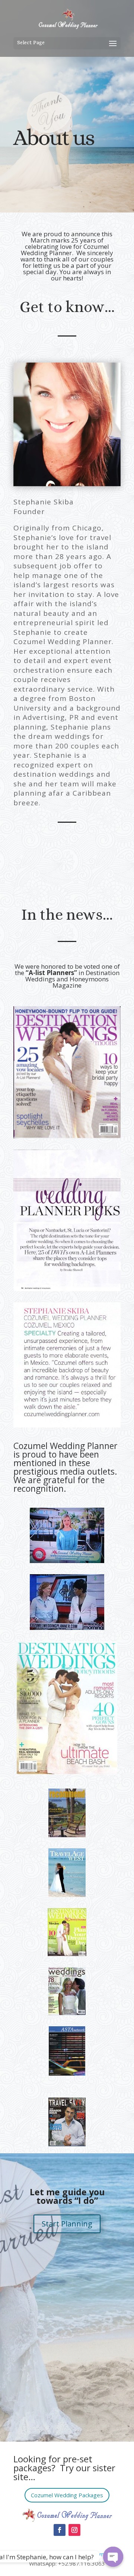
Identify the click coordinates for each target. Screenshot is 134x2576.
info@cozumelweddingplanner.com (60, 2554)
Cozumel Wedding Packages (67, 2495)
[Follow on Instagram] (74, 2530)
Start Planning (67, 2224)
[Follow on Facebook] (60, 2530)
